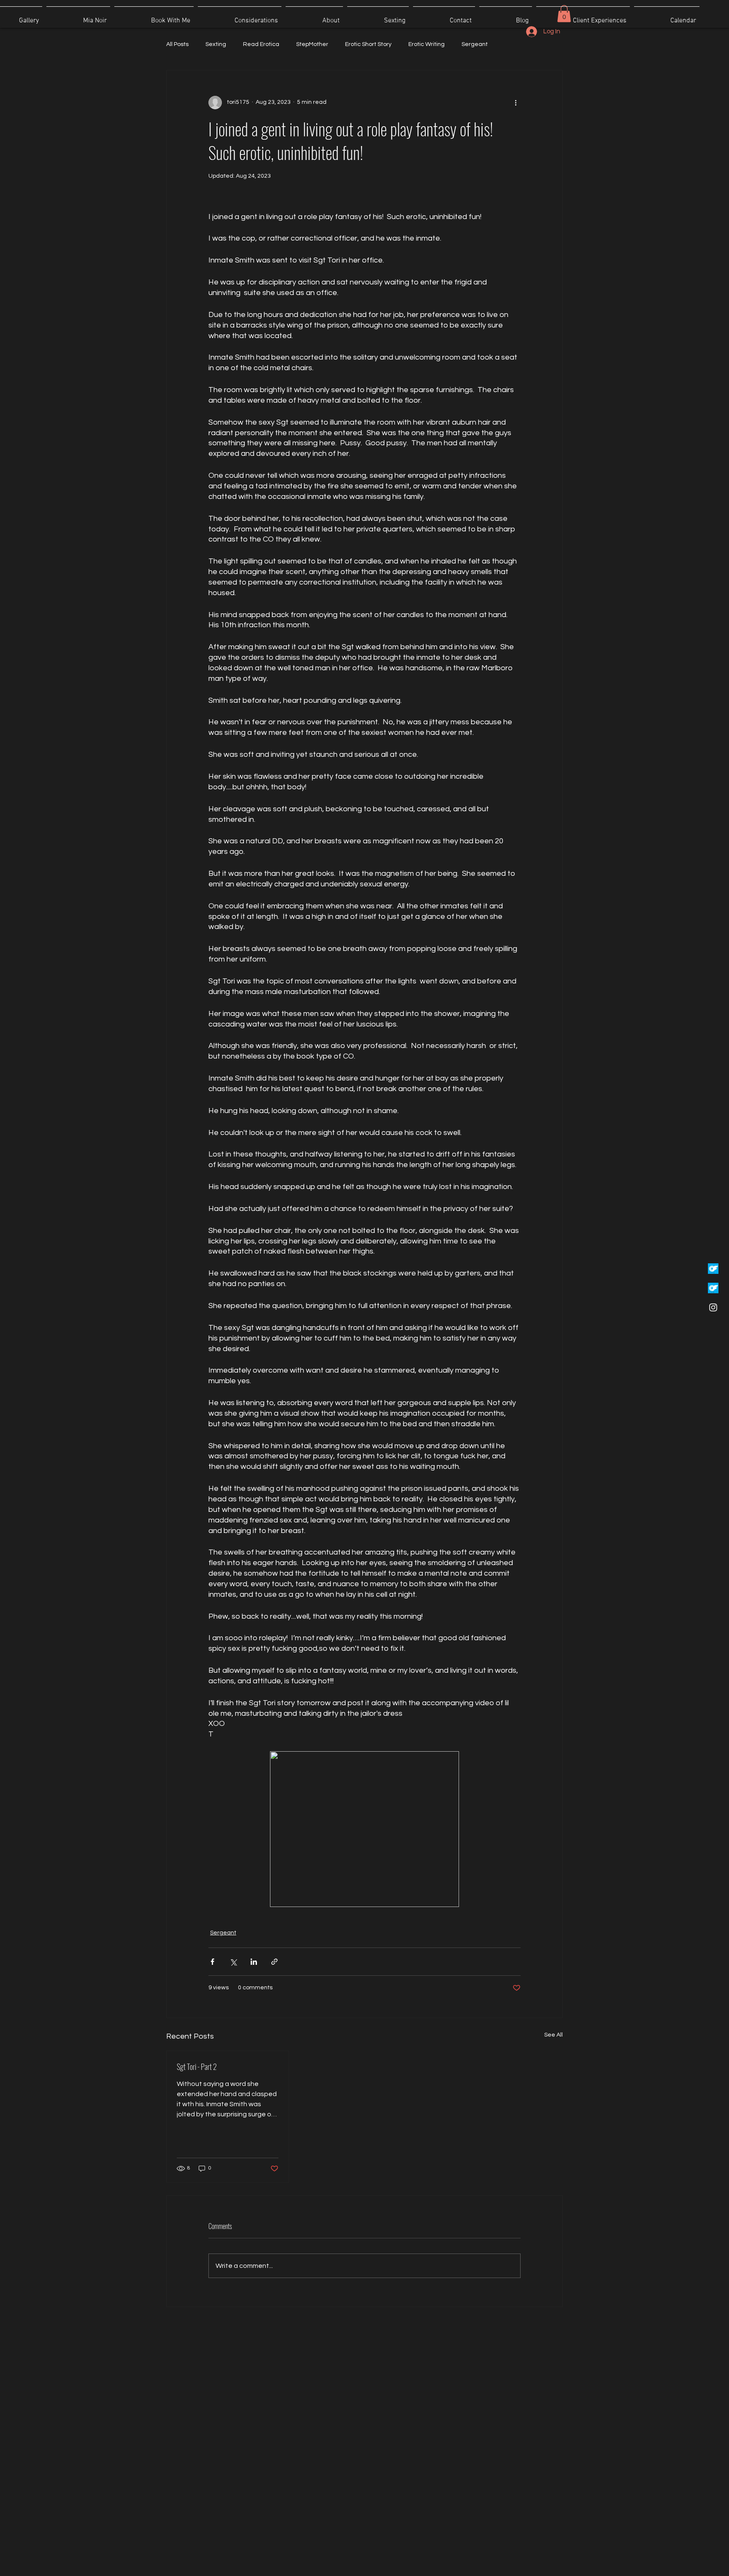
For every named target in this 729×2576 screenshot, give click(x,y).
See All (553, 2035)
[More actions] (516, 103)
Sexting (216, 44)
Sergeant (475, 44)
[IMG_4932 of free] (713, 1269)
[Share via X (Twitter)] (233, 1962)
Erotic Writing (427, 44)
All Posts (177, 44)
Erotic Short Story (368, 44)
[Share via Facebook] (212, 1962)
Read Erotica (261, 44)
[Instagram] (713, 1307)
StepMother (312, 44)
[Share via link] (274, 1962)
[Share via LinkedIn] (254, 1962)
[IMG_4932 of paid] (713, 1288)
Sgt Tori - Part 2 (197, 2067)
